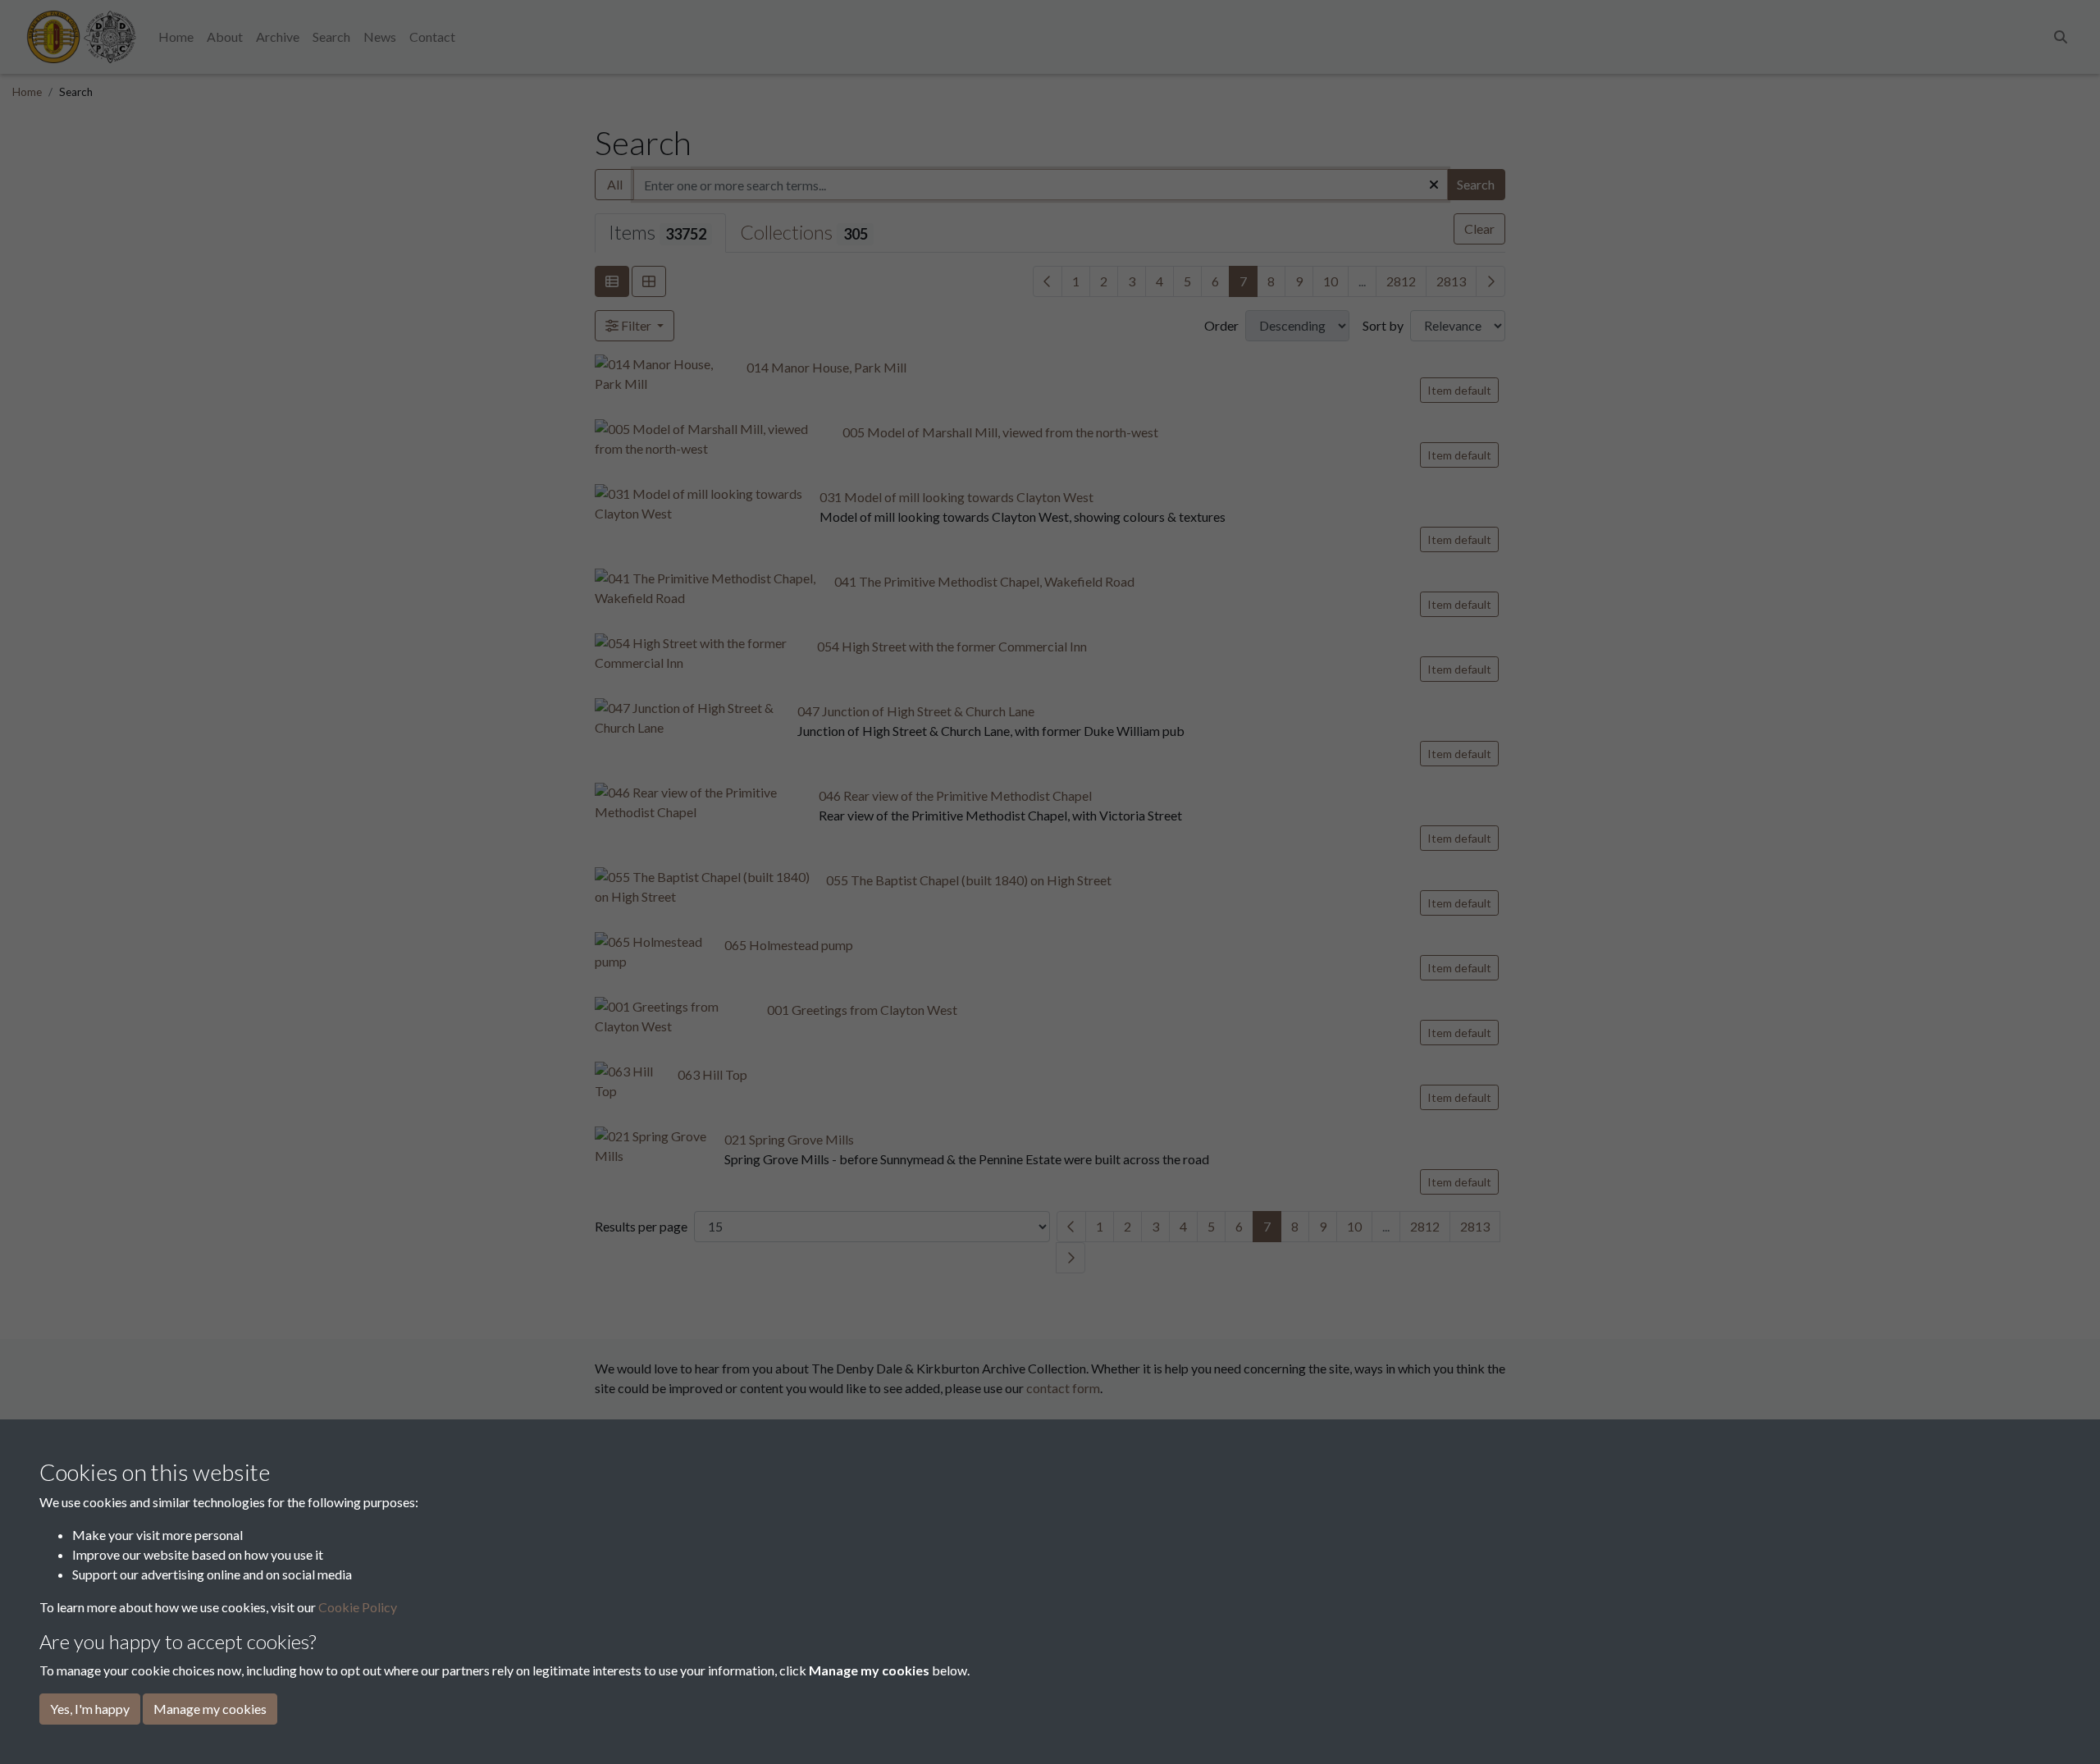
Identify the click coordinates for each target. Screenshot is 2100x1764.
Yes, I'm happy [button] (90, 1709)
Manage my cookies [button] (210, 1709)
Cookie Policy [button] (358, 1607)
